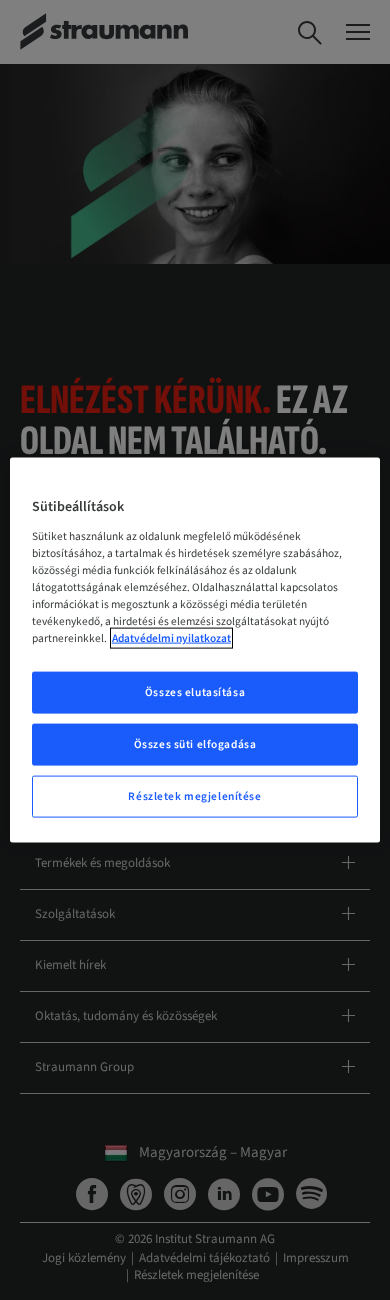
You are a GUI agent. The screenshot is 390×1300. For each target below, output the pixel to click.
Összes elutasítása (195, 692)
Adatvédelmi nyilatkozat (171, 638)
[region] (195, 650)
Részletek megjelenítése (194, 795)
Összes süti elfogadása (195, 744)
